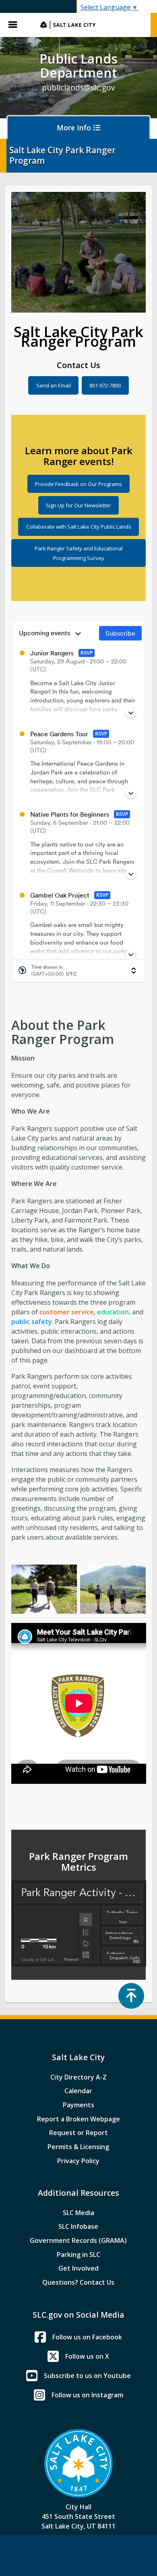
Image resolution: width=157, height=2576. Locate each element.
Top (131, 1996)
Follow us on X (87, 2356)
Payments (78, 2105)
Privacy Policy (78, 2161)
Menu (16, 25)
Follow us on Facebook (87, 2337)
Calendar (78, 2091)
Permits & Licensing (78, 2147)
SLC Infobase (78, 2226)
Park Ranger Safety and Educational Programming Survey (79, 553)
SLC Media (78, 2213)
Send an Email (54, 385)
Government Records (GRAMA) (78, 2240)
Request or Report (78, 2133)
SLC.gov (91, 25)
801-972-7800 (105, 385)
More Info (75, 128)
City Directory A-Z (78, 2077)
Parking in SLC (78, 2255)
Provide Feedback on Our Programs (78, 484)
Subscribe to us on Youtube (87, 2376)
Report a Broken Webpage (78, 2119)
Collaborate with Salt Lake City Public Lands (79, 527)
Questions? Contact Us (78, 2282)
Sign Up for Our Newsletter (78, 505)
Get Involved (78, 2268)
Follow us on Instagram (87, 2395)
